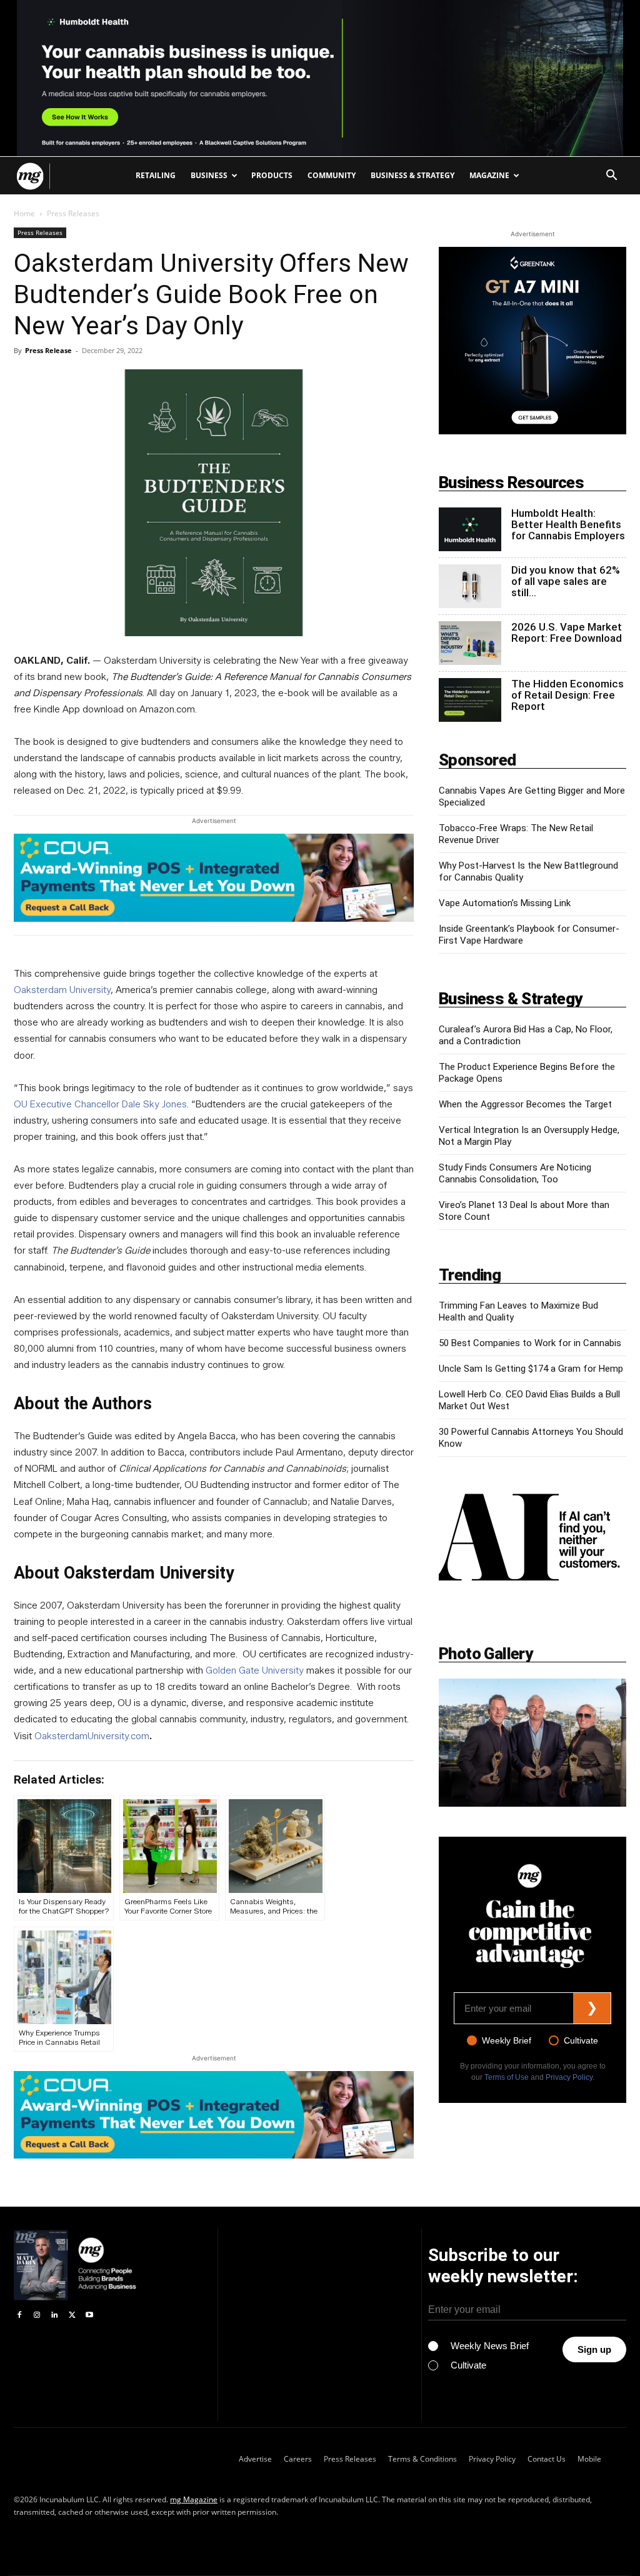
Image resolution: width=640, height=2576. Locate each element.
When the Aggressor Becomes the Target (525, 1104)
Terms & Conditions (422, 2459)
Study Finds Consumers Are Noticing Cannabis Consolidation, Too (515, 1173)
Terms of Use (507, 2077)
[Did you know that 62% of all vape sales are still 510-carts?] (470, 586)
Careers (298, 2459)
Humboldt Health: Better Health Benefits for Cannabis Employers (568, 524)
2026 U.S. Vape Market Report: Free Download (567, 632)
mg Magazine (194, 2499)
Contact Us (547, 2459)
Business (209, 175)
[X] (72, 2315)
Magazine (489, 175)
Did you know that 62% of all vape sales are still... (566, 581)
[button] (611, 177)
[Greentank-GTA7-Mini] (532, 431)
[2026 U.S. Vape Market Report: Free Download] (470, 643)
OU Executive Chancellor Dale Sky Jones (100, 1104)
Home (24, 213)
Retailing (156, 175)
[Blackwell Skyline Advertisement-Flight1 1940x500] (320, 78)
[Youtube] (89, 2315)
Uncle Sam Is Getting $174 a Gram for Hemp (531, 1369)
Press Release (48, 350)
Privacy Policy (569, 2077)
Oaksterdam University (62, 990)
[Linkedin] (54, 2315)
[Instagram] (37, 2315)
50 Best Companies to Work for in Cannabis (530, 1343)
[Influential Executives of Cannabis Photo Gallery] (532, 1743)
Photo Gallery (486, 1654)
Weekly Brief (507, 2040)
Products (272, 175)
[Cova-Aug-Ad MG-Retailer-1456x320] (214, 878)
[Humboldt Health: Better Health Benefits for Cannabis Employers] (470, 529)
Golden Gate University (255, 1670)
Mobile (589, 2459)
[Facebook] (19, 2315)
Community (332, 175)
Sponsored (477, 760)
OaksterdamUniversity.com (92, 1736)
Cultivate (581, 2040)
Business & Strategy (412, 175)
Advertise (255, 2459)
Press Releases (40, 232)
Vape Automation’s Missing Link (505, 903)
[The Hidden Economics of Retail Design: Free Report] (470, 700)
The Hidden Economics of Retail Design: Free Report (567, 695)
